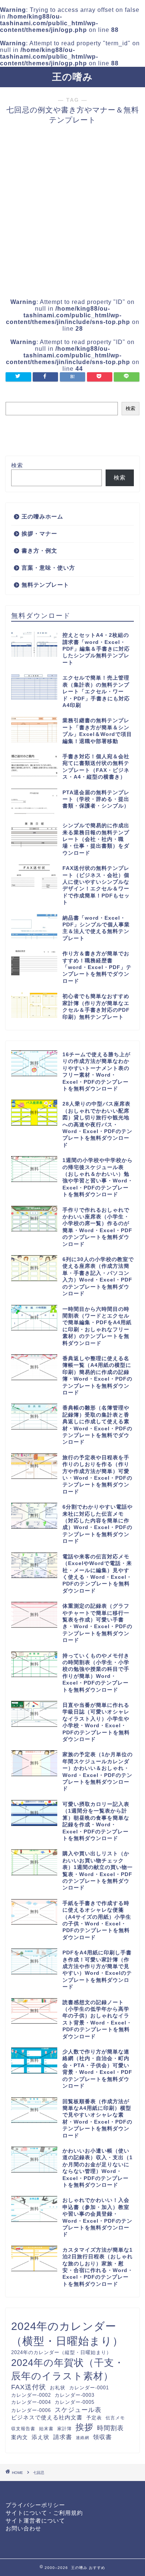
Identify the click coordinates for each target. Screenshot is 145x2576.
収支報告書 (23, 2428)
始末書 (46, 2428)
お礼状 (58, 2388)
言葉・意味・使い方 (48, 568)
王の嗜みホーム (42, 516)
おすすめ (97, 2568)
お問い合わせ (23, 2528)
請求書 (63, 2437)
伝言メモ (115, 2418)
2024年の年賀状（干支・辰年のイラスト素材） (68, 2369)
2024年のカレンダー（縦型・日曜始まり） (61, 2352)
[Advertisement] (72, 212)
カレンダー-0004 (31, 2402)
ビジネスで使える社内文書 (47, 2418)
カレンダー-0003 (75, 2395)
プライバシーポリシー (35, 2505)
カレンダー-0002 (31, 2395)
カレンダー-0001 (89, 2388)
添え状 (41, 2437)
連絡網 (83, 2438)
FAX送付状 (29, 2387)
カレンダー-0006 (31, 2410)
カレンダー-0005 (75, 2402)
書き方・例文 (39, 551)
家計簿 (65, 2428)
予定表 (94, 2418)
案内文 (20, 2437)
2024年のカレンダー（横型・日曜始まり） (67, 2333)
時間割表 (110, 2428)
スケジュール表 (78, 2410)
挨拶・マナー (39, 533)
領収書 (102, 2437)
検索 (130, 408)
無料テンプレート (45, 585)
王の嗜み (72, 77)
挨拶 (84, 2427)
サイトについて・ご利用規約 (44, 2513)
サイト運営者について (35, 2521)
